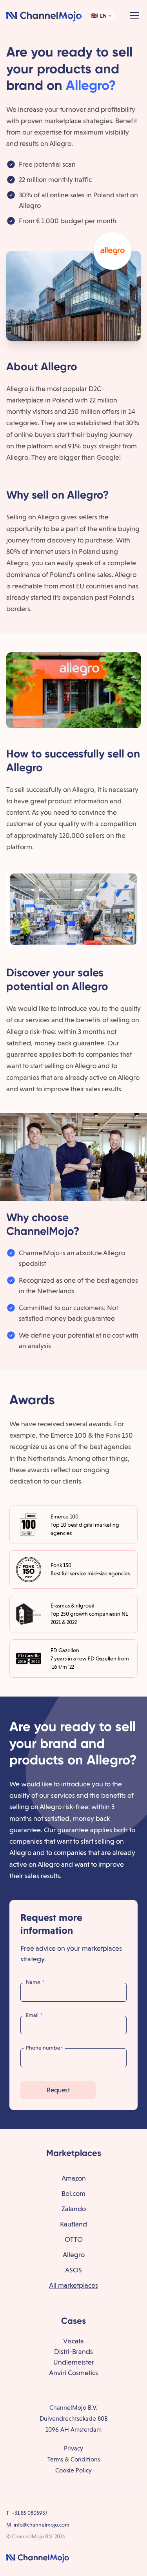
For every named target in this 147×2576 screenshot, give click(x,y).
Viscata (73, 2341)
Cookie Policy (73, 2470)
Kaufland (73, 2224)
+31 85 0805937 (30, 2513)
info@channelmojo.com (42, 2525)
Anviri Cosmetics (73, 2373)
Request (58, 2090)
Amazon (74, 2178)
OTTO (74, 2239)
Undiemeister (74, 2362)
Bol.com (73, 2193)
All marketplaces (73, 2285)
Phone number (44, 2048)
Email (34, 2015)
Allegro (74, 2255)
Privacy (73, 2448)
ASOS (73, 2270)
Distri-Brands (73, 2351)
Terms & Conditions (74, 2459)
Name (35, 1982)
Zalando (74, 2209)
